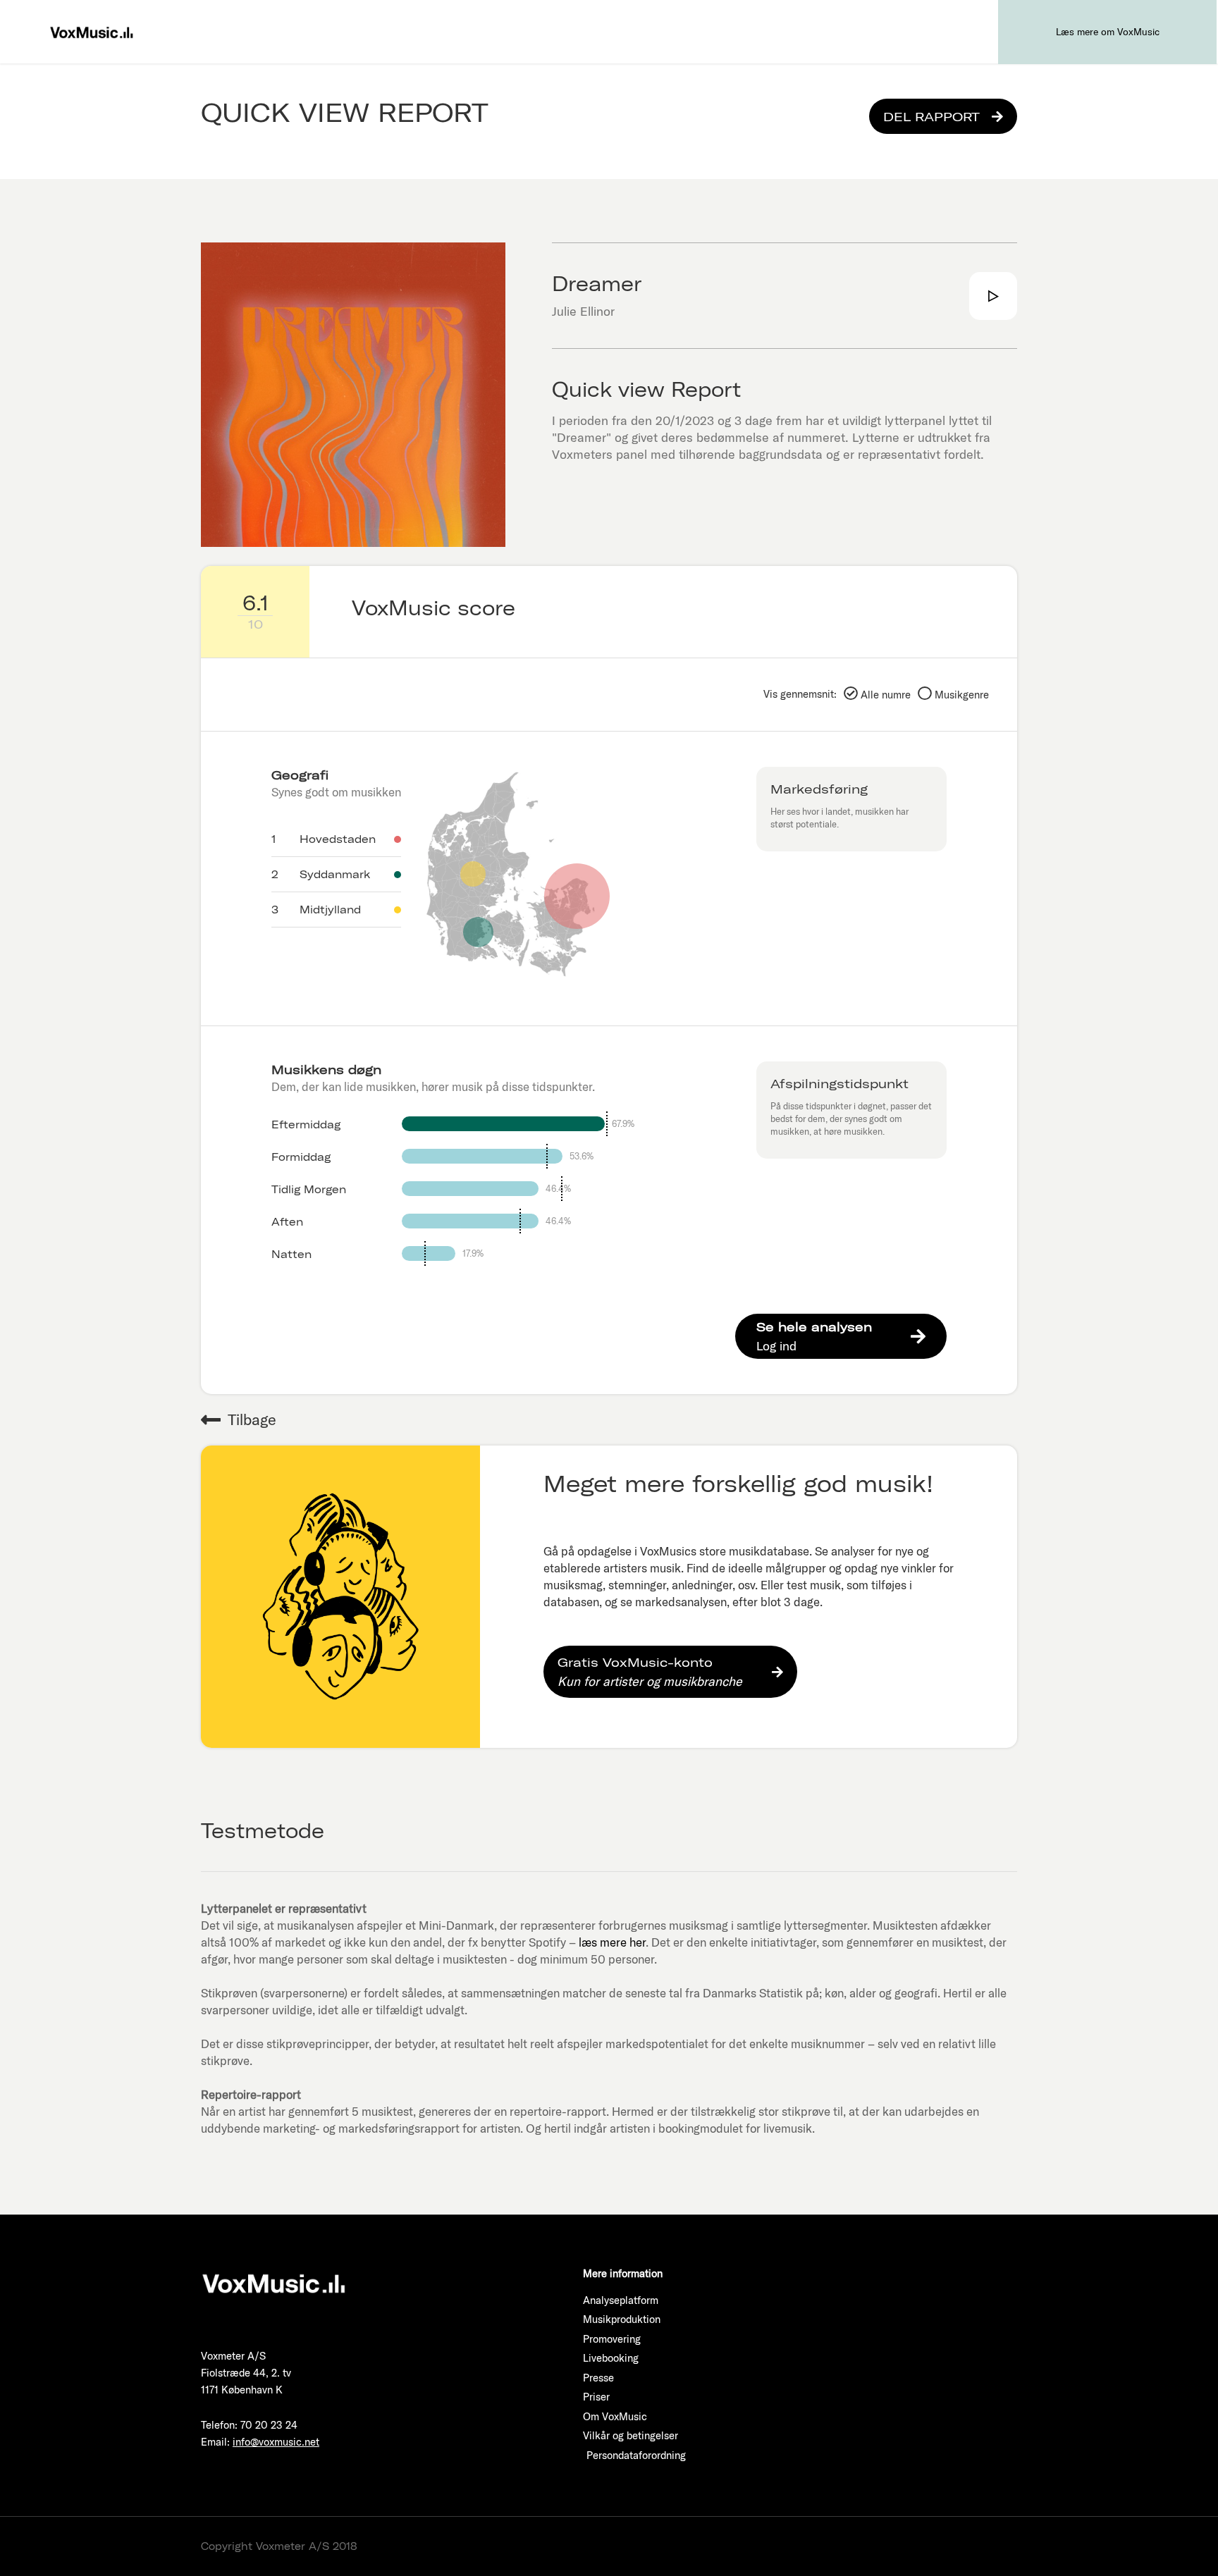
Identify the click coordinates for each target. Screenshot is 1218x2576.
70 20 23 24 (269, 2425)
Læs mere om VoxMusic (1108, 32)
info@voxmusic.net (276, 2442)
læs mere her (612, 1942)
